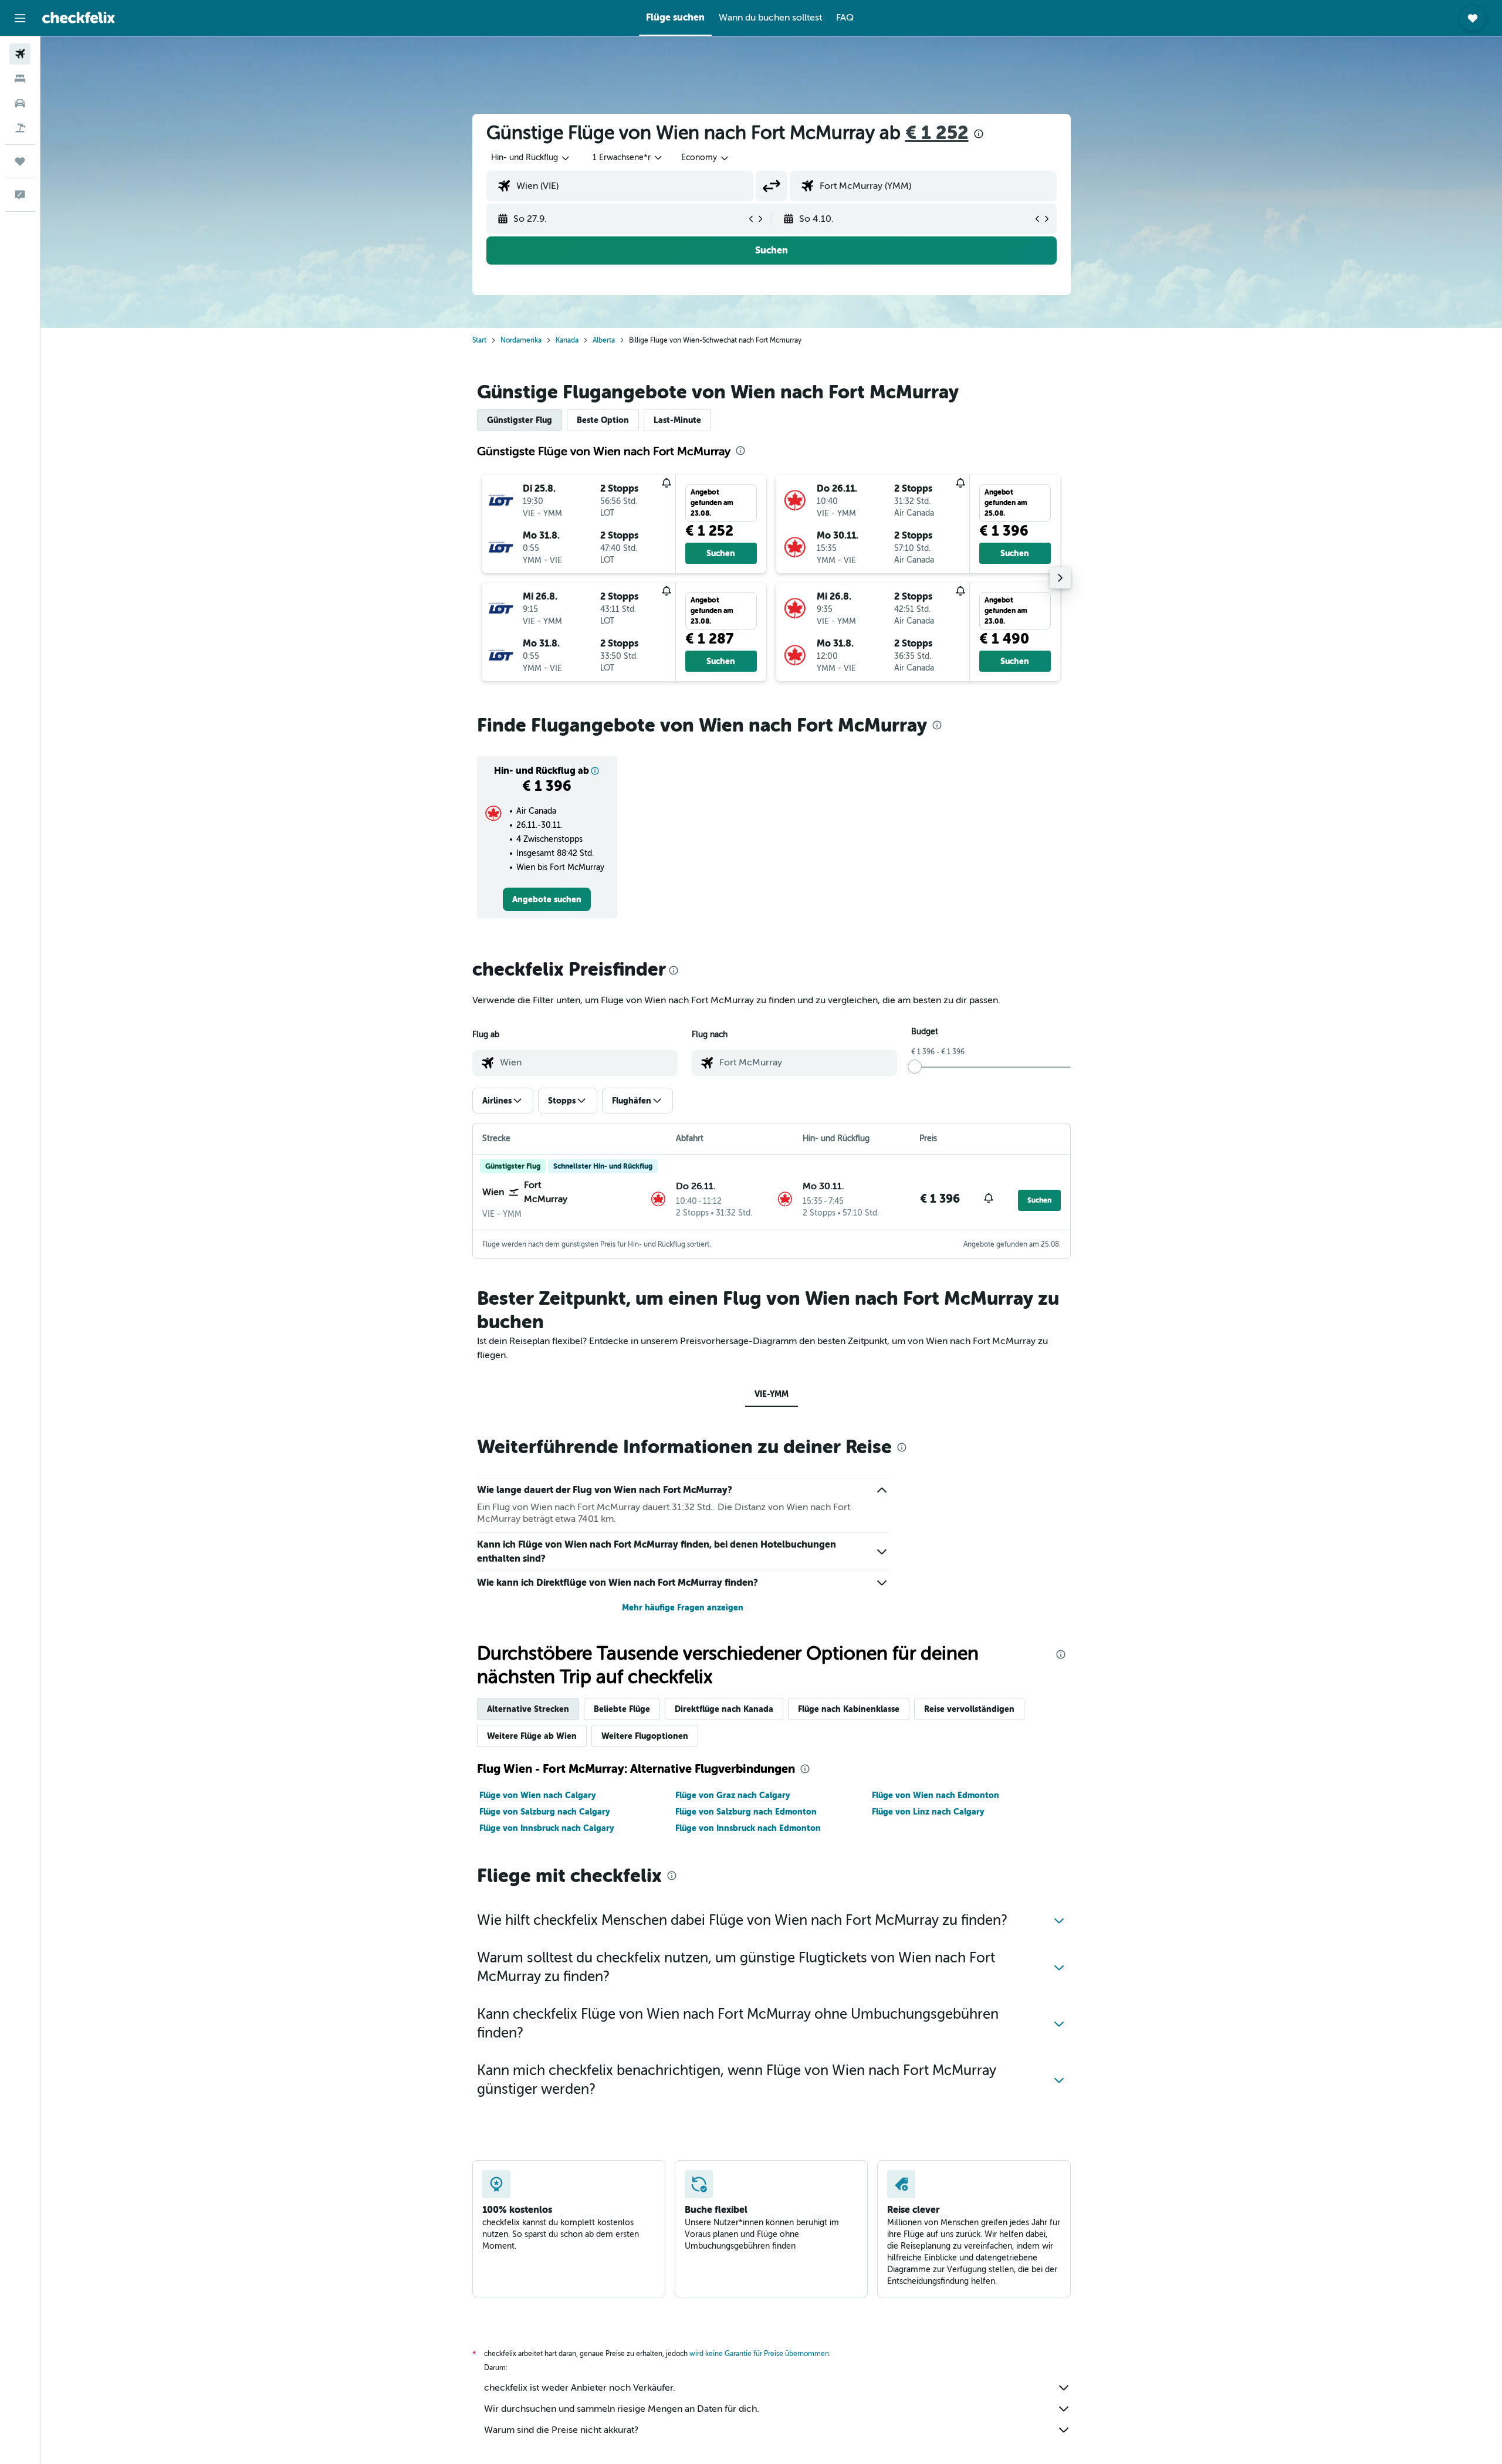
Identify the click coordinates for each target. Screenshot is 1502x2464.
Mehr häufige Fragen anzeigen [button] (683, 1607)
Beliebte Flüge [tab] (622, 1709)
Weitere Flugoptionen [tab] (645, 1736)
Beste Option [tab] (603, 420)
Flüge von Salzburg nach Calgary (544, 1812)
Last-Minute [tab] (677, 420)
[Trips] (20, 161)
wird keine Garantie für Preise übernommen (759, 2354)
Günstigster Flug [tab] (520, 420)
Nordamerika (521, 340)
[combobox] (531, 158)
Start (479, 340)
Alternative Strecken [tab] (528, 1709)
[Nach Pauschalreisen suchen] (20, 128)
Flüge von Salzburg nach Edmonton (746, 1812)
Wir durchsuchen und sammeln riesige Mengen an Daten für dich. (622, 2409)
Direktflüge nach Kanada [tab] (724, 1709)
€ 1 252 (937, 133)
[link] (547, 899)
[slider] (915, 1067)
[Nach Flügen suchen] (20, 54)
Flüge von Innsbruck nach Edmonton (748, 1828)
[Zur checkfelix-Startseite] (79, 18)
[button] (20, 18)
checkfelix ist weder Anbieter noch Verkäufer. (580, 2388)
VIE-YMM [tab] (772, 1394)
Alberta (604, 340)
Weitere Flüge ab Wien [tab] (532, 1736)
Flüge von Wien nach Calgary (537, 1795)
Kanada (567, 340)
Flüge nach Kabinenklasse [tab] (849, 1709)
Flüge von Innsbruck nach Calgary (547, 1828)
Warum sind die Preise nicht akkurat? (561, 2430)
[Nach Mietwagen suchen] (20, 103)
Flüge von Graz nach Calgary (733, 1795)
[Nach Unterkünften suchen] (20, 79)
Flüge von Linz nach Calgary (928, 1812)
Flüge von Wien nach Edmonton (936, 1795)
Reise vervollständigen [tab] (969, 1709)
